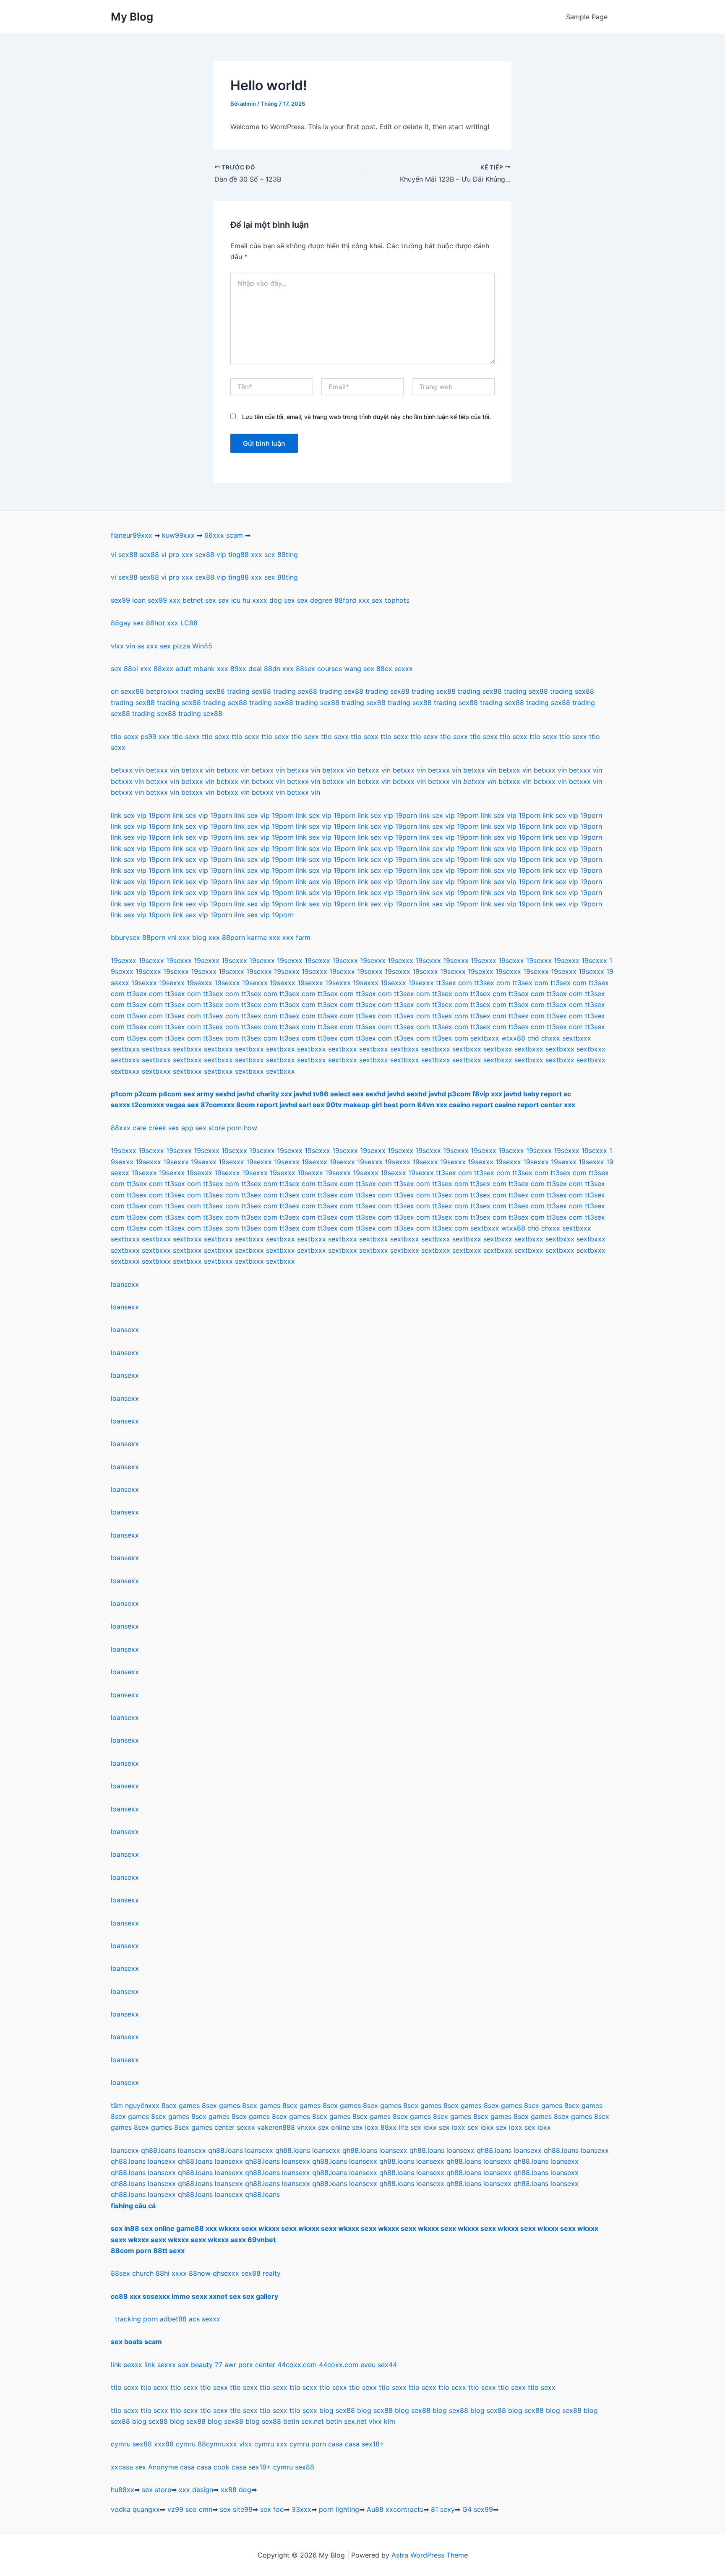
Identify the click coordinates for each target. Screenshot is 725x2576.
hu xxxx (255, 600)
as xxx (147, 646)
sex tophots (391, 600)
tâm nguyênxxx (135, 2105)
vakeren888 (276, 2127)
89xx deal (246, 669)
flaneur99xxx (132, 535)
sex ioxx (365, 2127)
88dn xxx (279, 669)
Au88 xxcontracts (395, 2509)
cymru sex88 (131, 2444)
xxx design (196, 2490)
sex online (334, 2127)
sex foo (272, 2509)
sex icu (229, 600)
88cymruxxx (217, 2444)
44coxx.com (297, 2365)
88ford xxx (352, 600)
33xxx (301, 2509)
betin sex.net (304, 2421)
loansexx (125, 1284)
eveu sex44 (379, 2365)
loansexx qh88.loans (143, 2150)
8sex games (181, 2105)
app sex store (203, 1128)
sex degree (315, 600)
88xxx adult (172, 669)
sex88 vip (211, 554)
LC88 (189, 623)
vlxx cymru (257, 2444)
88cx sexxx (395, 669)
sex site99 (236, 2509)
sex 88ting (281, 554)
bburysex (125, 937)
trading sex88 (203, 691)
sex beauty (195, 2365)
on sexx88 (127, 691)
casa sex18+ (365, 2444)
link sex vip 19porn (141, 815)
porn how (242, 1128)
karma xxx (264, 937)
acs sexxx (205, 2319)
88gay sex (127, 623)
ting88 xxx (245, 554)
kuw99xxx (178, 535)
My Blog (132, 17)
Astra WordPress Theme (430, 2555)
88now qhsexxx (214, 2273)
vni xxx (179, 937)
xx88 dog (236, 2490)
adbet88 (173, 2319)
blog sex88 (337, 2410)
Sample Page (587, 17)
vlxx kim (382, 2421)
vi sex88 (124, 554)
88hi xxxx (171, 2273)
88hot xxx (162, 623)
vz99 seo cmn (190, 2509)
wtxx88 (513, 1038)
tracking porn (136, 2319)
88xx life (394, 2127)
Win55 (202, 646)
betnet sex (199, 600)
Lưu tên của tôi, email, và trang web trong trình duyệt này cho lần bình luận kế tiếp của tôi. (366, 417)
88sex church (132, 2273)
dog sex (282, 600)
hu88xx (123, 2490)
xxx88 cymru (175, 2444)
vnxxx (306, 2127)
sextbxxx (485, 1038)
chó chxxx (544, 1038)
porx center (257, 2365)
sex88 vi (153, 554)
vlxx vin (123, 646)
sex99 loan (128, 600)
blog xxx (206, 937)
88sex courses (319, 669)
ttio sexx (125, 2387)
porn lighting (339, 2509)
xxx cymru (293, 2444)
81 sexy (443, 2509)
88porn (154, 937)
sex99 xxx (164, 600)
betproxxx (162, 691)
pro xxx (181, 554)
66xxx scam (224, 535)
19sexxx (124, 960)
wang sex (359, 669)
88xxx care (129, 1128)
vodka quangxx (135, 2509)
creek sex (164, 1128)
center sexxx (236, 2127)
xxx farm (296, 937)
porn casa (327, 2444)
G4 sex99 (478, 2509)
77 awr (226, 2365)
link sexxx (126, 2365)
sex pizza (175, 646)
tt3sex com (454, 983)
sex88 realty (261, 2273)
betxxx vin (127, 770)
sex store (156, 2490)
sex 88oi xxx (131, 669)
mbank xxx (211, 669)
